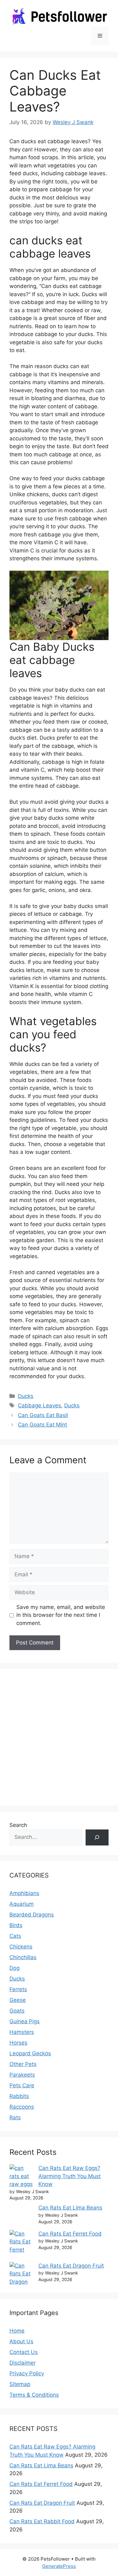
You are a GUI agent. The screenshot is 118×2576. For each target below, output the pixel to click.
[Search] (97, 1837)
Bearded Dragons (32, 1915)
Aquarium (22, 1904)
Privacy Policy (27, 2373)
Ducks (26, 1396)
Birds (16, 1925)
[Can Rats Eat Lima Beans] (21, 2217)
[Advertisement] (59, 1737)
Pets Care (22, 2085)
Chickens (21, 1947)
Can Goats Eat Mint (42, 1425)
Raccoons (22, 2107)
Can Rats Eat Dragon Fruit (71, 2266)
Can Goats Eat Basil (43, 1415)
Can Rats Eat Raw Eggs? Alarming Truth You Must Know (70, 2176)
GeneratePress (59, 2566)
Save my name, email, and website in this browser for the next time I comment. (61, 1615)
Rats (15, 2117)
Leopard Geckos (30, 2053)
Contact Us (24, 2352)
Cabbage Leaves (39, 1405)
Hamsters (22, 2032)
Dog (14, 1968)
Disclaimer (22, 2363)
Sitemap (20, 2384)
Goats (17, 2011)
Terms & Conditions (34, 2395)
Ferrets (18, 1989)
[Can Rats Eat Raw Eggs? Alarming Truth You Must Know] (21, 2176)
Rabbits (19, 2096)
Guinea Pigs (25, 2021)
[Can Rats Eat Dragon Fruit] (21, 2278)
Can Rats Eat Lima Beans (70, 2208)
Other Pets (23, 2064)
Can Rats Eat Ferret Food (70, 2234)
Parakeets (22, 2075)
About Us (21, 2341)
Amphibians (24, 1893)
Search (18, 1825)
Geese (18, 2000)
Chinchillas (23, 1957)
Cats (15, 1936)
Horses (18, 2043)
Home (17, 2331)
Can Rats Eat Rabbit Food (42, 2521)
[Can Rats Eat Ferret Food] (21, 2246)
